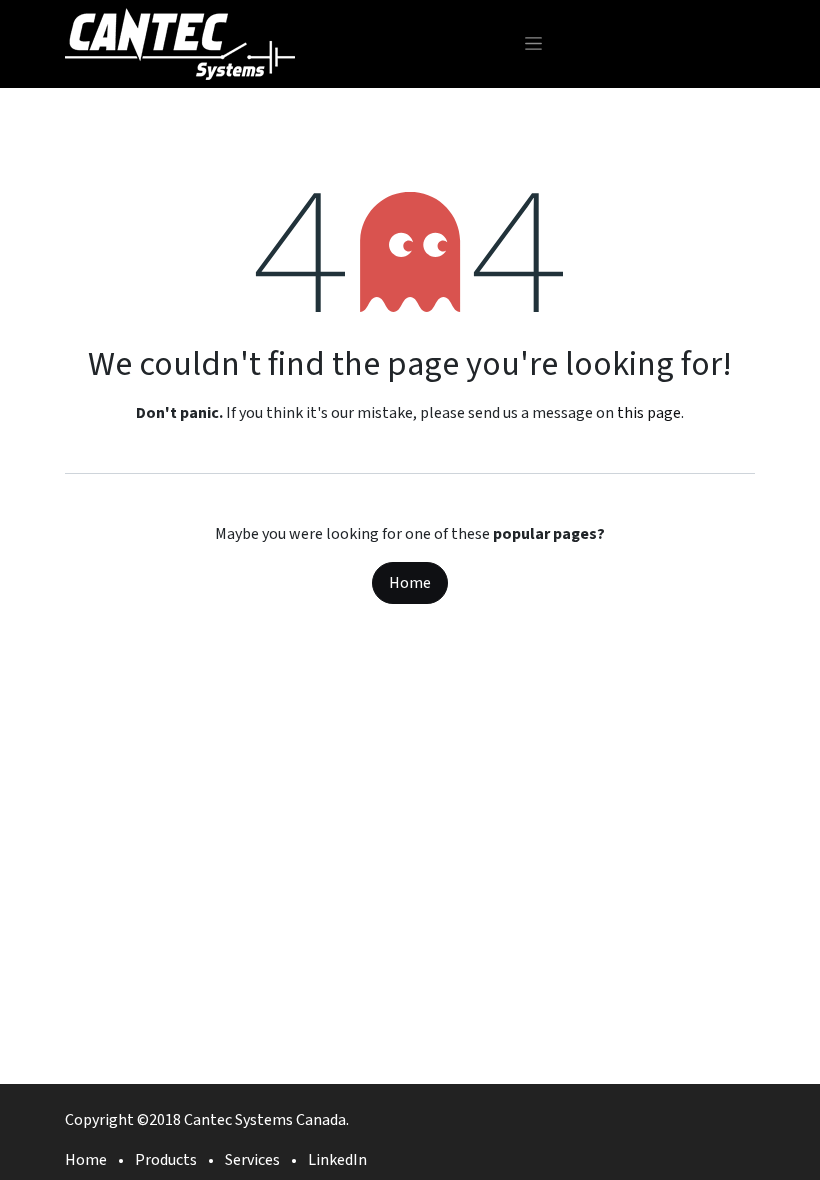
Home (410, 583)
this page (649, 413)
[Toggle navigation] (533, 43)
